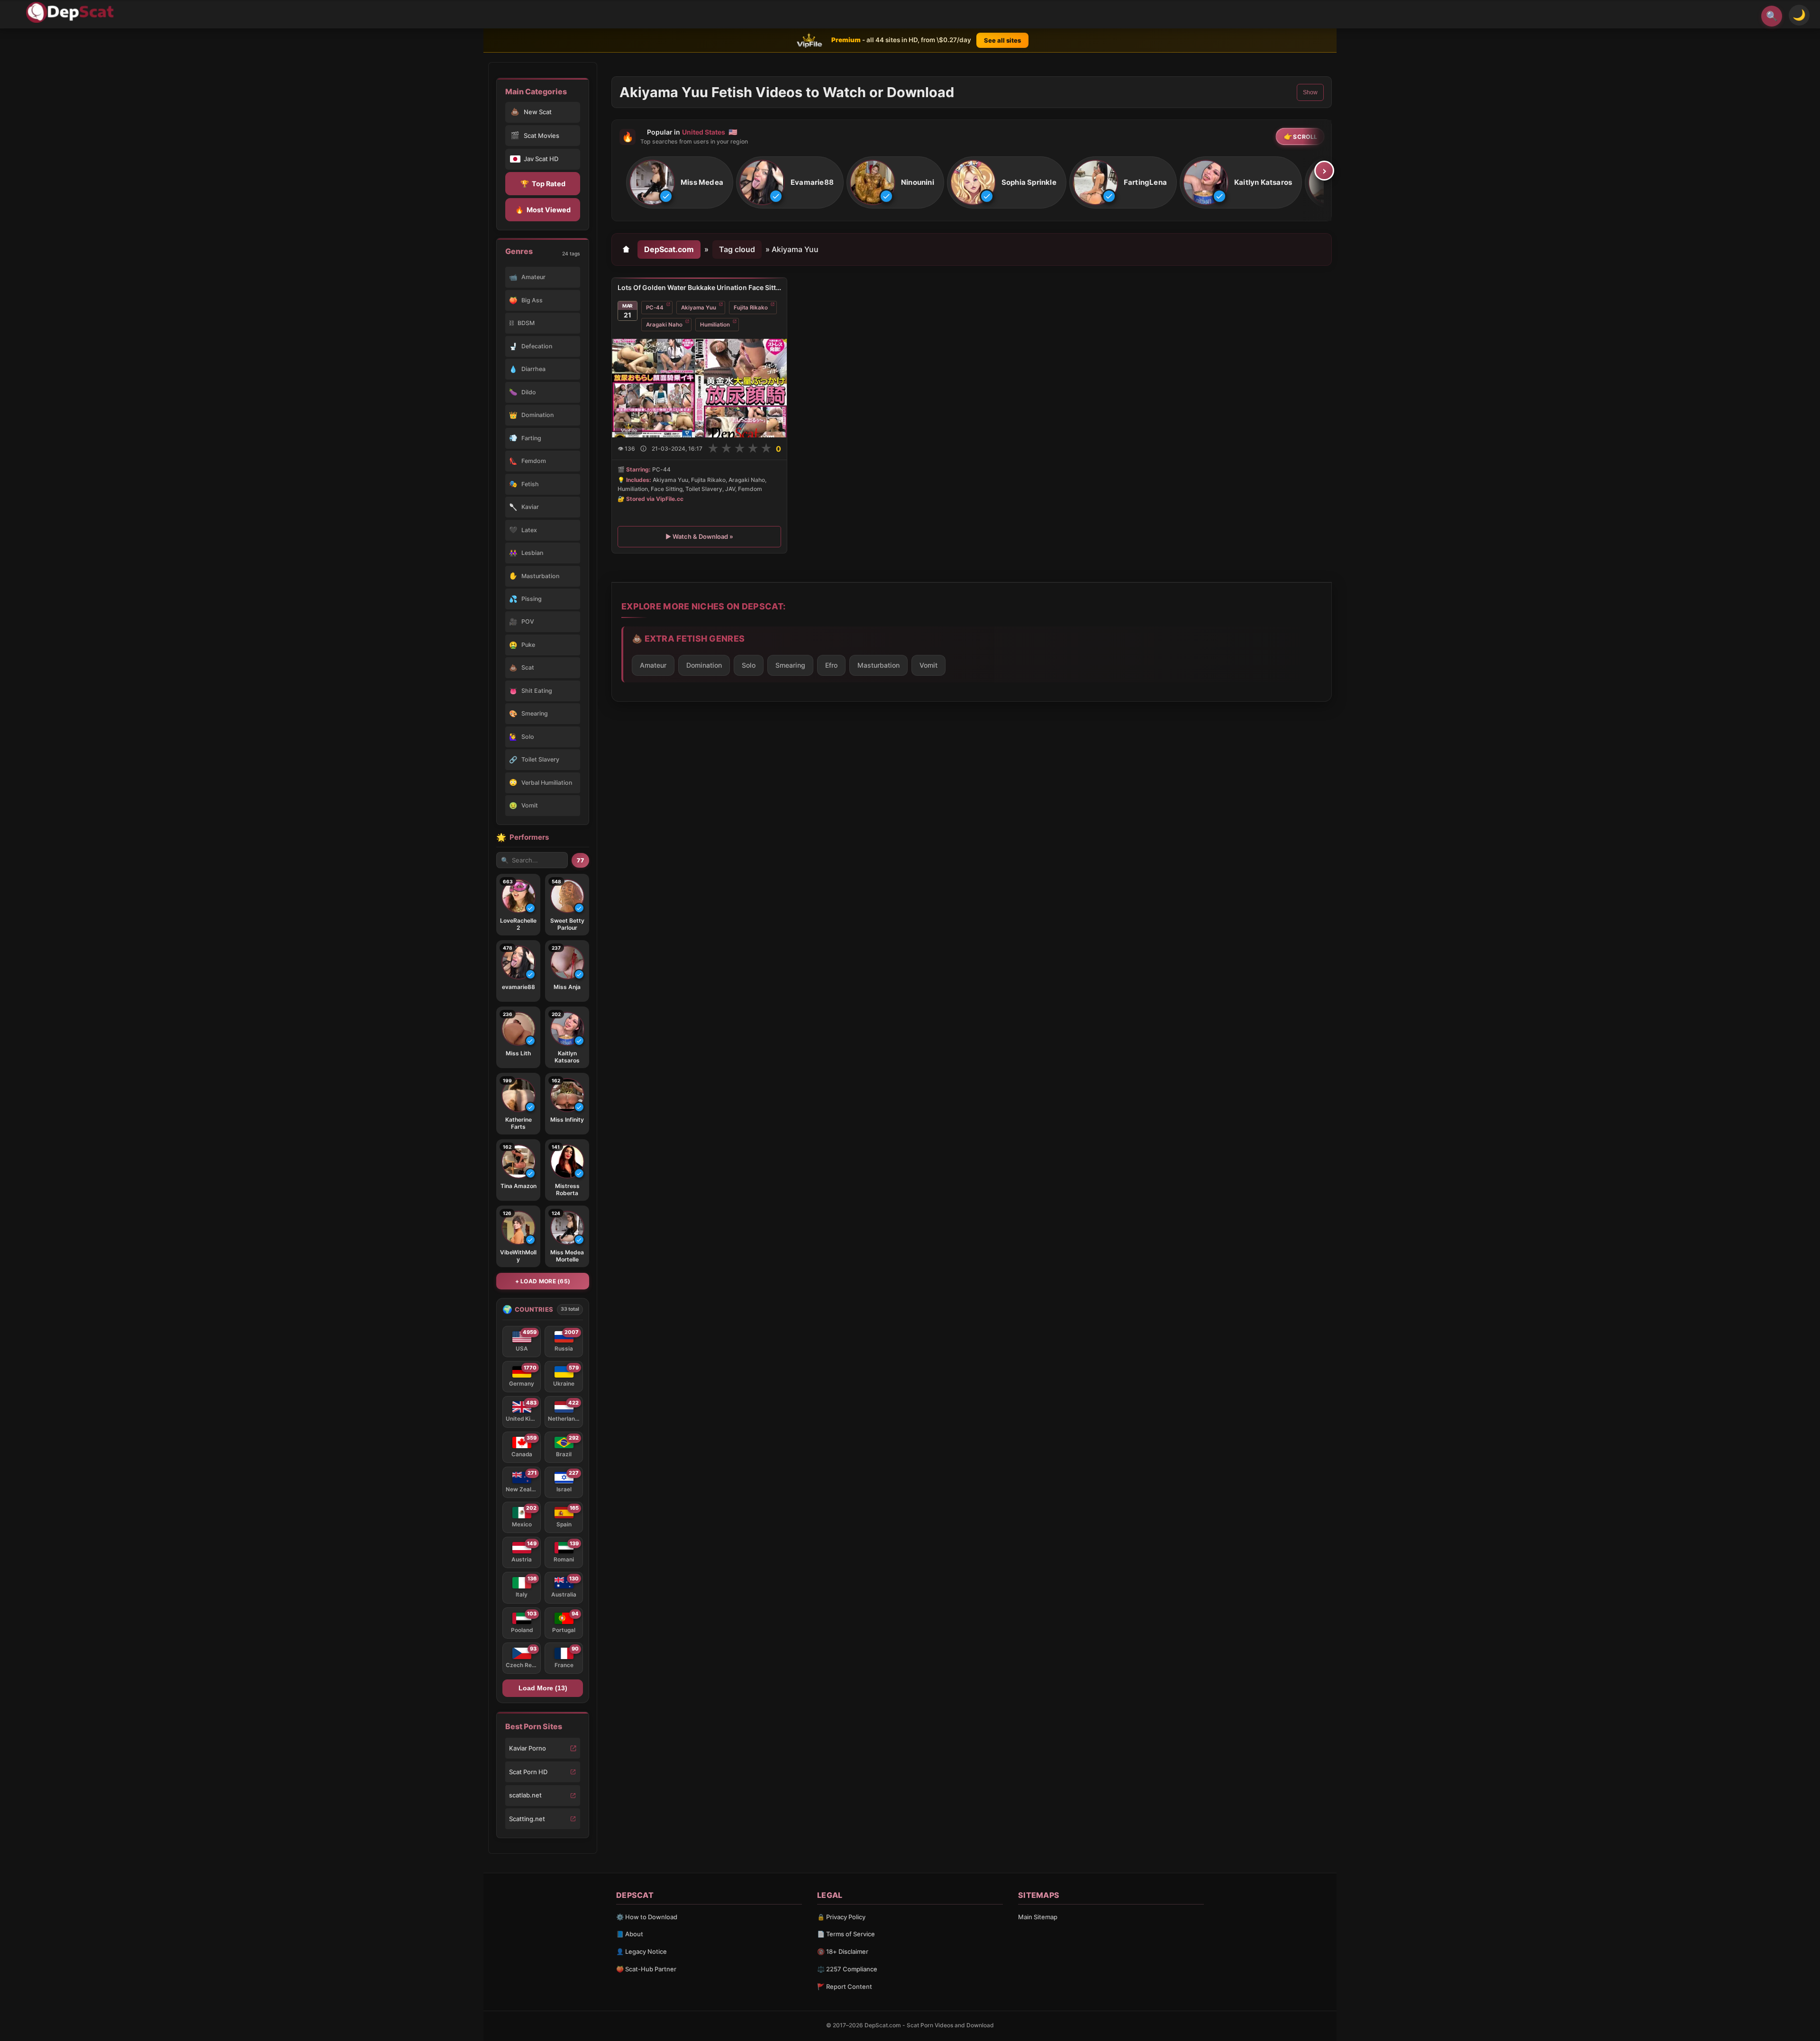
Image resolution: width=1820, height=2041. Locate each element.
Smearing (790, 665)
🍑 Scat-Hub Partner (646, 1969)
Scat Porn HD (528, 1772)
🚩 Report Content (845, 1987)
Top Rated (543, 184)
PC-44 (655, 308)
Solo (749, 665)
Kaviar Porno (528, 1748)
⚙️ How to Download (647, 1917)
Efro (831, 665)
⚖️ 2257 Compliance (847, 1969)
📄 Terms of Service (846, 1934)
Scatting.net (527, 1819)
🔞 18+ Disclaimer (843, 1951)
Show (1310, 92)
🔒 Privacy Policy (841, 1917)
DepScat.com (669, 249)
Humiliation (715, 325)
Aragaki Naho (664, 325)
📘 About (630, 1934)
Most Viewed (543, 210)
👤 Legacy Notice (642, 1951)
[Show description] (643, 449)
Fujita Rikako (751, 308)
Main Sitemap (1038, 1917)
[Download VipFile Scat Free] (72, 12)
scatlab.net (525, 1795)
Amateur (653, 665)
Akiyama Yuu (699, 308)
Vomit (928, 665)
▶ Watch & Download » (699, 537)
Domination (704, 665)
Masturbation (878, 665)
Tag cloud (737, 249)
